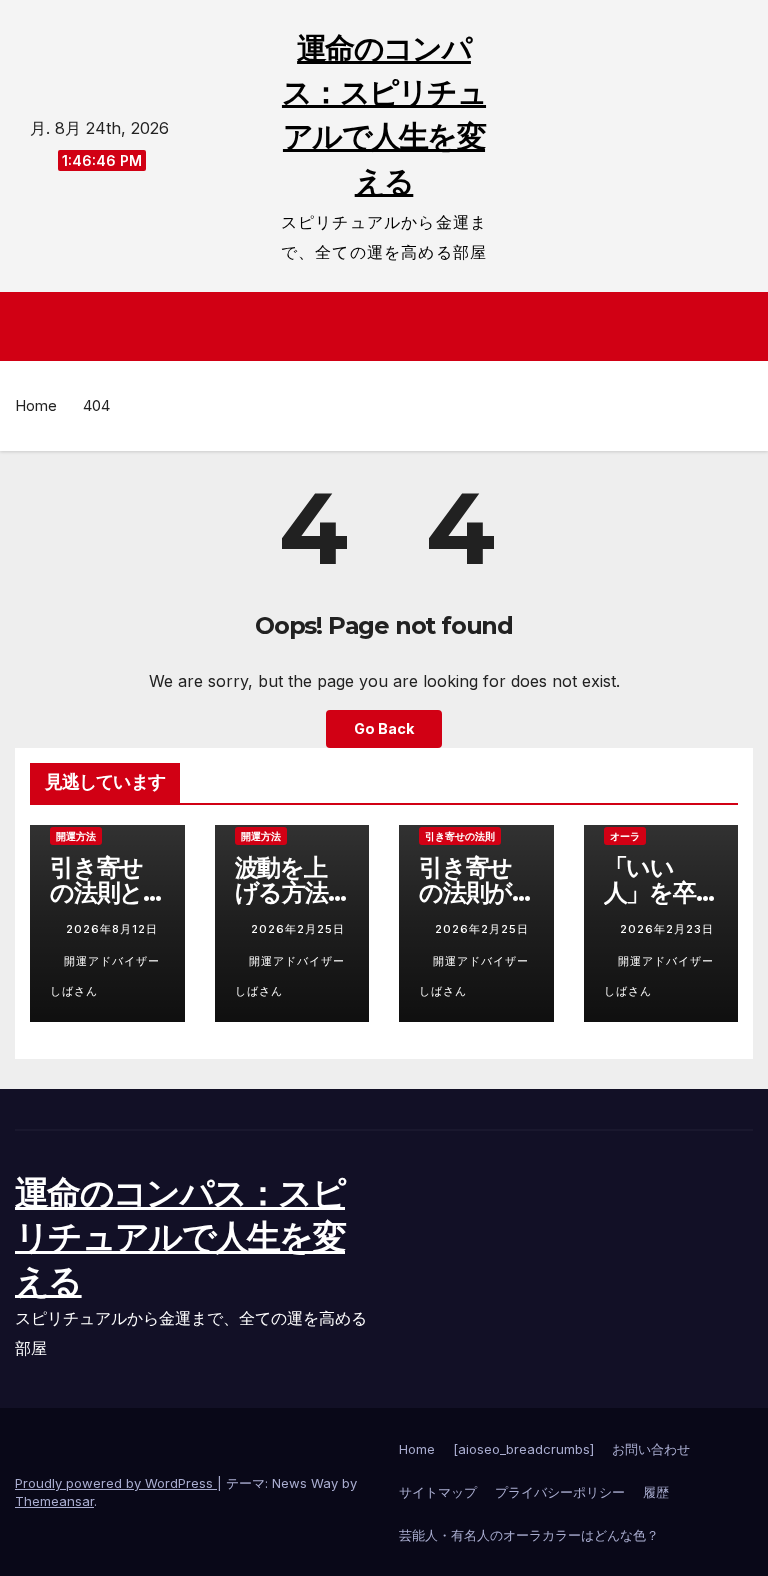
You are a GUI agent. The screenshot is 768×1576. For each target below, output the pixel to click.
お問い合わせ (651, 1449)
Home (36, 405)
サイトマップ (438, 1492)
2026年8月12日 (112, 929)
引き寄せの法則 (460, 836)
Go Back (384, 728)
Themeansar (54, 1501)
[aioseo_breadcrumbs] (523, 1449)
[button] (740, 326)
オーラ (625, 836)
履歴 (656, 1492)
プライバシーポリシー (560, 1492)
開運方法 (76, 836)
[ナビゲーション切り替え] (390, 326)
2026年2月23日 (667, 929)
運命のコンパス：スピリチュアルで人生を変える (180, 1237)
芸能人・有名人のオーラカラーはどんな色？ (529, 1535)
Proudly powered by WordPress (116, 1483)
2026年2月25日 (298, 929)
